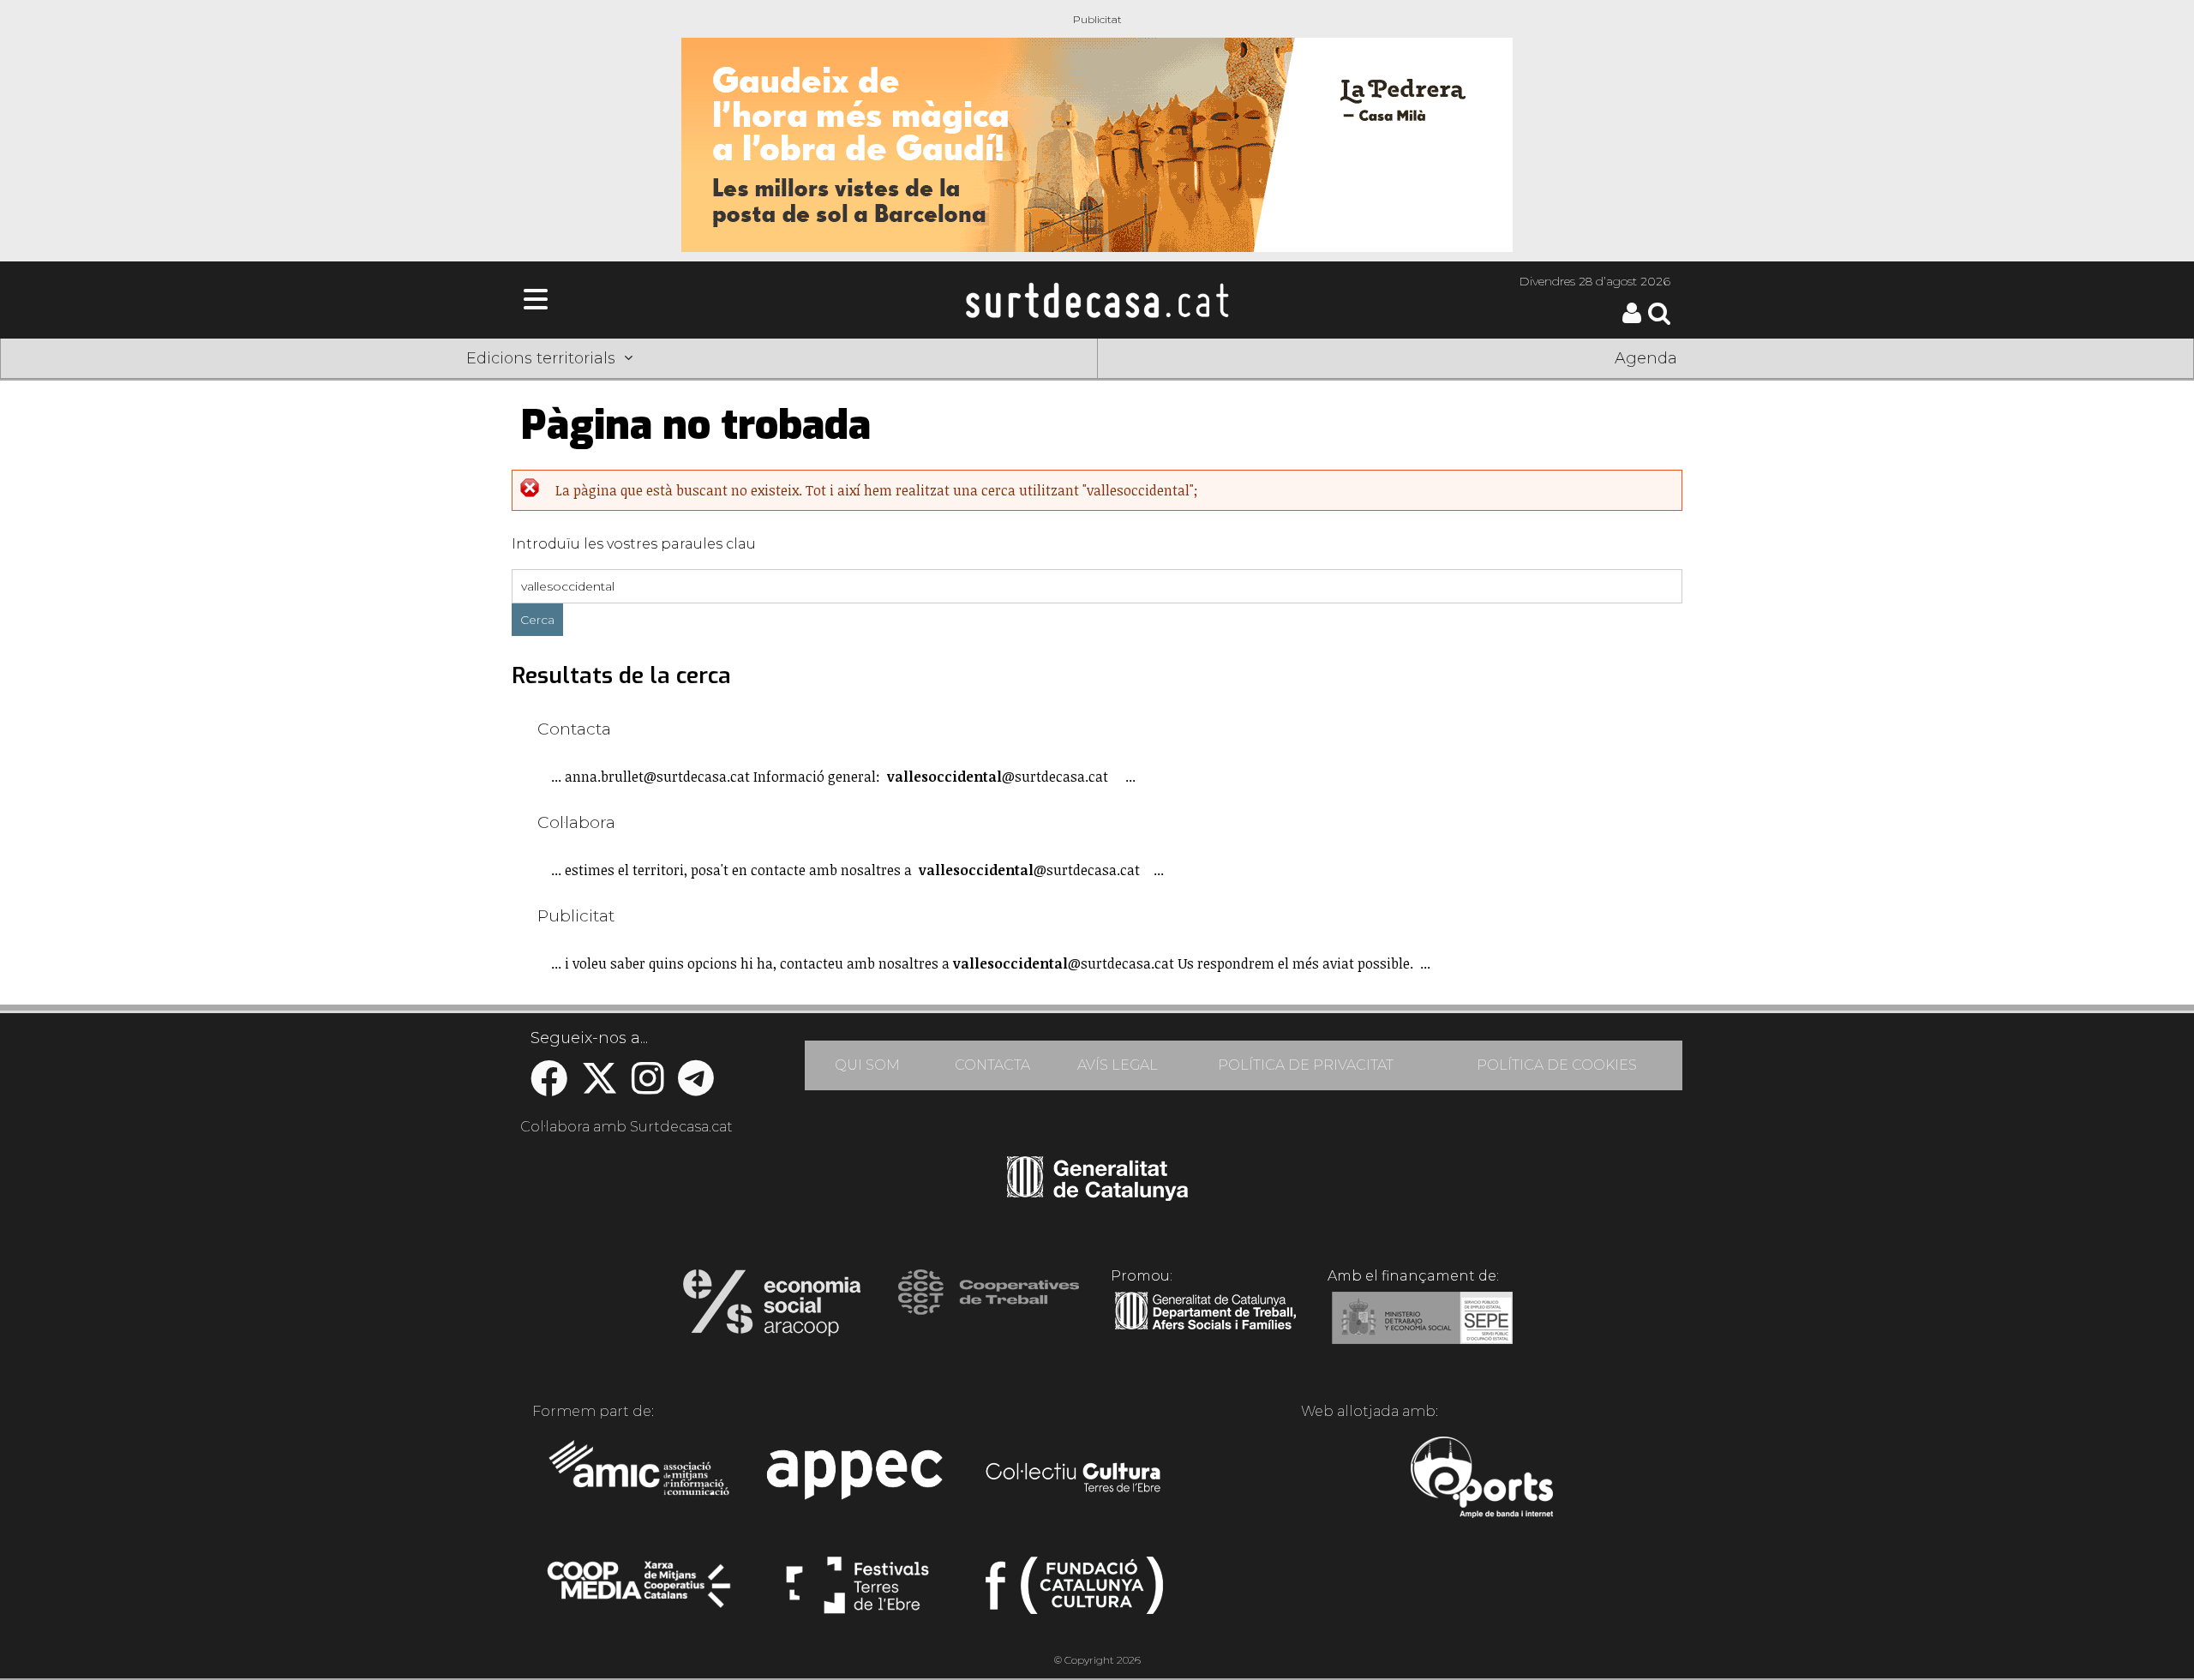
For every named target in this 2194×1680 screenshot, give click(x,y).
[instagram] (648, 1087)
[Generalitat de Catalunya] (1097, 1195)
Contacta (574, 729)
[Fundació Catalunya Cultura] (1074, 1593)
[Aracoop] (772, 1308)
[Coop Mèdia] (641, 1593)
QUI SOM (867, 1065)
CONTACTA (992, 1065)
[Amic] (641, 1479)
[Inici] (1097, 300)
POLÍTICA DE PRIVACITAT (1306, 1065)
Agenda (1646, 358)
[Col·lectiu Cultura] (1074, 1479)
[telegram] (696, 1087)
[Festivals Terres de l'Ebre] (857, 1593)
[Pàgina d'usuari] (1632, 319)
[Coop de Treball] (989, 1308)
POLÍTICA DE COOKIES (1557, 1065)
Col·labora (576, 822)
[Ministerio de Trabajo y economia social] (1422, 1330)
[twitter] (599, 1087)
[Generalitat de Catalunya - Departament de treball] (1205, 1330)
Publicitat (576, 915)
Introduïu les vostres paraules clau (634, 544)
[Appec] (857, 1479)
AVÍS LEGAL (1118, 1065)
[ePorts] (1481, 1479)
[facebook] (549, 1087)
